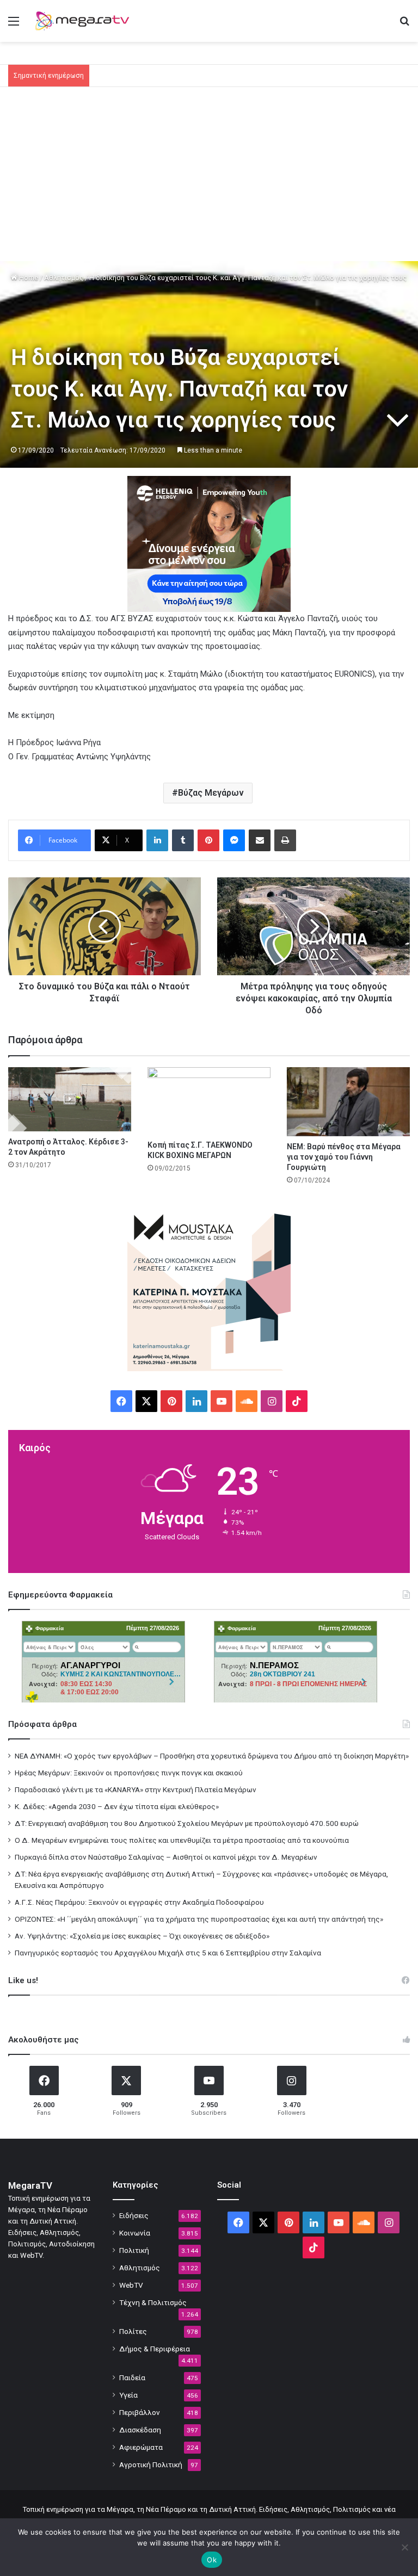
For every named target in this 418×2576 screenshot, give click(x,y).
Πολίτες (133, 2331)
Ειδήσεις (134, 2215)
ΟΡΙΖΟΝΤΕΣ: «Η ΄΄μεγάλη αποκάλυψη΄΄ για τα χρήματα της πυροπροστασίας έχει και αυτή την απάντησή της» (199, 1919)
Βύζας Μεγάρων (211, 793)
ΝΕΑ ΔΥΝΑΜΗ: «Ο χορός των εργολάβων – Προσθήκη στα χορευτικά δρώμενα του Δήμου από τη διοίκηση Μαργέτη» (212, 1756)
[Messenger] (234, 840)
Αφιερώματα (141, 2447)
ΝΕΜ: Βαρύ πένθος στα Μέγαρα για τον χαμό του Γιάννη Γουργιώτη (344, 1157)
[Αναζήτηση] (404, 25)
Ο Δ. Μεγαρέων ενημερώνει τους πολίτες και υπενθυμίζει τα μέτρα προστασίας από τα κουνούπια (182, 1840)
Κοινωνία (135, 2233)
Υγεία (128, 2395)
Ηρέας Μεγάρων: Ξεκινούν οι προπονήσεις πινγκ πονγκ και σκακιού (129, 1773)
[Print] (285, 840)
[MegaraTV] (85, 21)
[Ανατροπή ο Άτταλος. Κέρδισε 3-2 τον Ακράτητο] (70, 1099)
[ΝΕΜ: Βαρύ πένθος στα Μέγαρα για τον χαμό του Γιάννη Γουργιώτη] (348, 1102)
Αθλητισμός (64, 278)
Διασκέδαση (140, 2430)
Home (28, 278)
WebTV (131, 2285)
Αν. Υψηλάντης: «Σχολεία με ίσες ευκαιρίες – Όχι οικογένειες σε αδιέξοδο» (142, 1936)
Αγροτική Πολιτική (151, 2464)
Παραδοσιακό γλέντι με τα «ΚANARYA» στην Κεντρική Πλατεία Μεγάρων (136, 1789)
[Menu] (14, 25)
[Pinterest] (208, 840)
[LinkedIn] (157, 840)
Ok (212, 2560)
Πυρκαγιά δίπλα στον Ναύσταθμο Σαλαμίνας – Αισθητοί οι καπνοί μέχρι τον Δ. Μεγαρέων (166, 1857)
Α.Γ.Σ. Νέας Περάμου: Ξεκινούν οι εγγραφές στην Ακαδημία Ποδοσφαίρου (139, 1902)
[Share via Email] (260, 840)
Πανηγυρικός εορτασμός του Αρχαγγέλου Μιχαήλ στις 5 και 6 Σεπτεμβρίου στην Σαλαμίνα (168, 1953)
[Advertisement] (209, 179)
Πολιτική (134, 2250)
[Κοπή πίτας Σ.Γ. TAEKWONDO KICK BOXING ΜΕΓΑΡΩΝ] (209, 1101)
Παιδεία (132, 2377)
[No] (404, 2547)
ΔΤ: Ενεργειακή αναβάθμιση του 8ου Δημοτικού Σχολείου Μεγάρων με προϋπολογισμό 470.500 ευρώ (187, 1823)
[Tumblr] (183, 840)
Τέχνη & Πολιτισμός (153, 2302)
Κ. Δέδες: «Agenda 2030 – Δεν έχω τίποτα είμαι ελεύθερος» (117, 1806)
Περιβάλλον (140, 2412)
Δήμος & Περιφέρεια (155, 2349)
